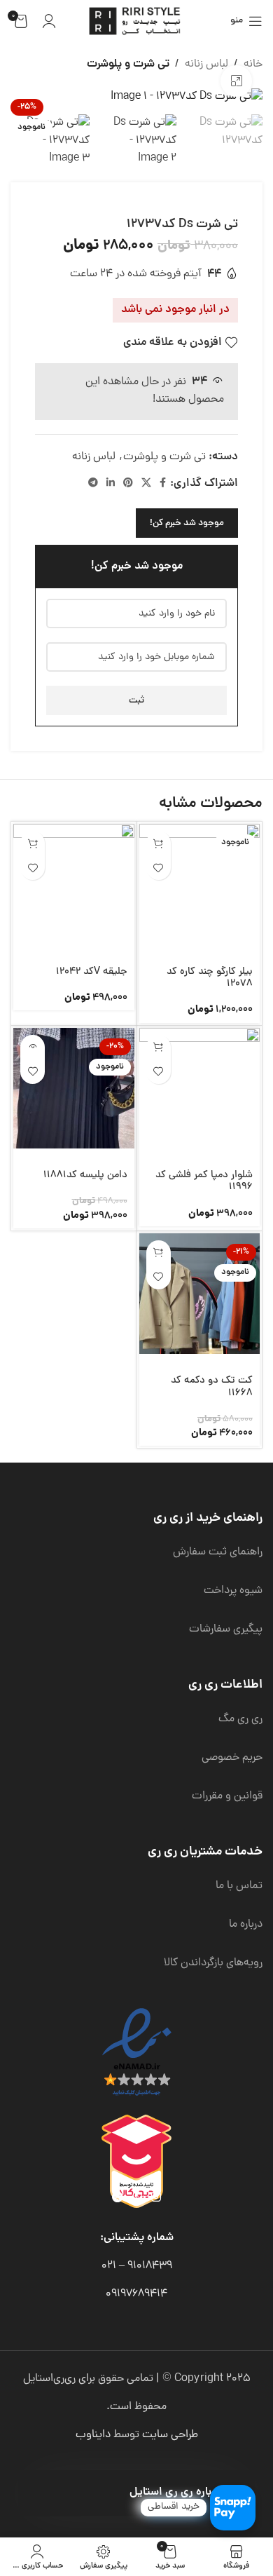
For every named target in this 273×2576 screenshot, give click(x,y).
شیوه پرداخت (233, 1591)
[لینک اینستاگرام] (156, 2198)
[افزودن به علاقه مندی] (159, 868)
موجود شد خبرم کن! (187, 523)
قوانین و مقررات (227, 1796)
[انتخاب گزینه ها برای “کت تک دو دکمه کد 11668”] (159, 1253)
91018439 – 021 (137, 2266)
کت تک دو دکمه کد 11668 (212, 1387)
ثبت (136, 701)
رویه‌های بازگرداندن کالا (213, 1963)
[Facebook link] (163, 484)
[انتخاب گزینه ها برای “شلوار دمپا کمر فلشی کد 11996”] (159, 1047)
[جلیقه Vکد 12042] (74, 884)
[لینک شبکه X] (146, 484)
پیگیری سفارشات (226, 1629)
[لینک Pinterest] (128, 484)
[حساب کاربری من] (49, 21)
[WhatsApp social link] (137, 2198)
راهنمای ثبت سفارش (218, 1552)
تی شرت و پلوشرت (128, 65)
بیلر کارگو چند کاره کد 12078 (210, 978)
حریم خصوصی (232, 1758)
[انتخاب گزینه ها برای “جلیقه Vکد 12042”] (33, 843)
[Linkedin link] (111, 484)
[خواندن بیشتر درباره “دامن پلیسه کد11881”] (33, 1047)
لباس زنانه (206, 65)
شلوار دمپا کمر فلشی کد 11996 (204, 1181)
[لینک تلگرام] (93, 484)
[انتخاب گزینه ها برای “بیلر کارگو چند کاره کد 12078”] (159, 843)
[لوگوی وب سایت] (136, 22)
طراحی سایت (170, 2435)
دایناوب (93, 2435)
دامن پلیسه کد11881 (85, 1175)
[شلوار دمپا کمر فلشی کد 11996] (200, 1089)
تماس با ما (239, 1886)
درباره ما (246, 1925)
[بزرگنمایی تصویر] (236, 81)
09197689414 (136, 2294)
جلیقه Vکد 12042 (92, 972)
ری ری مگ (240, 1719)
